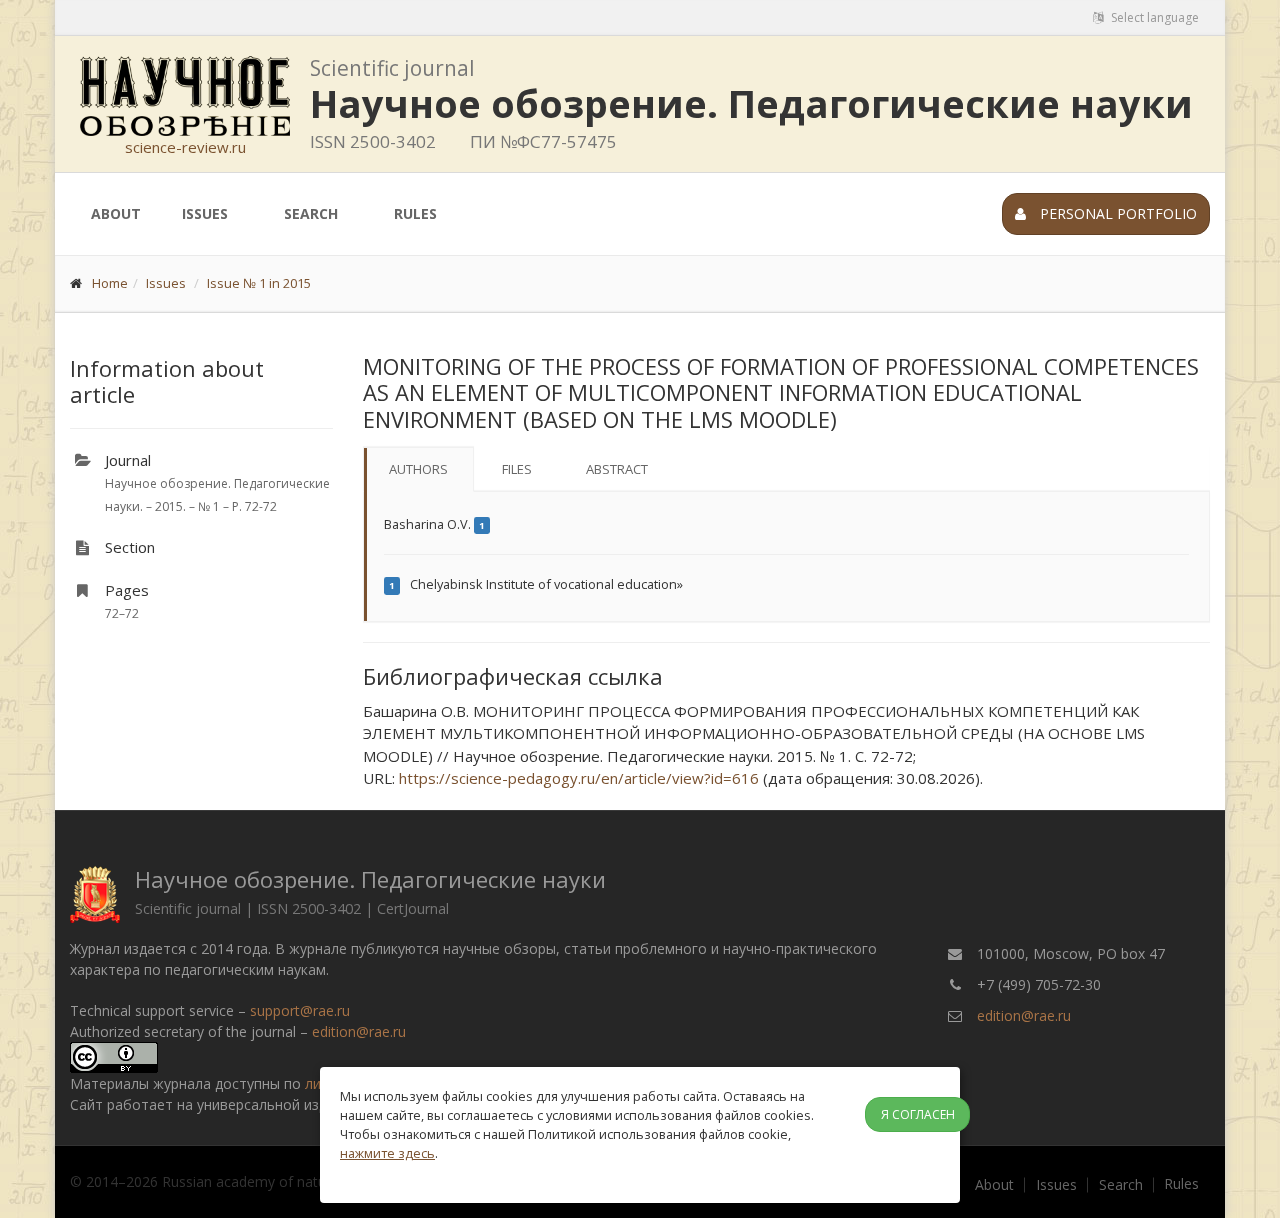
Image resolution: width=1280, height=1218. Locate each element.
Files (517, 469)
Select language (1153, 17)
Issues (205, 213)
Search (311, 213)
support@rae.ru (300, 1010)
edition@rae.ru (359, 1031)
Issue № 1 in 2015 (259, 283)
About (116, 213)
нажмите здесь (387, 1153)
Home (110, 283)
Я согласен (918, 1114)
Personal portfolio (1116, 213)
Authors (418, 469)
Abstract (617, 469)
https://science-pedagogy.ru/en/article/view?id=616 (579, 778)
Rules (415, 213)
